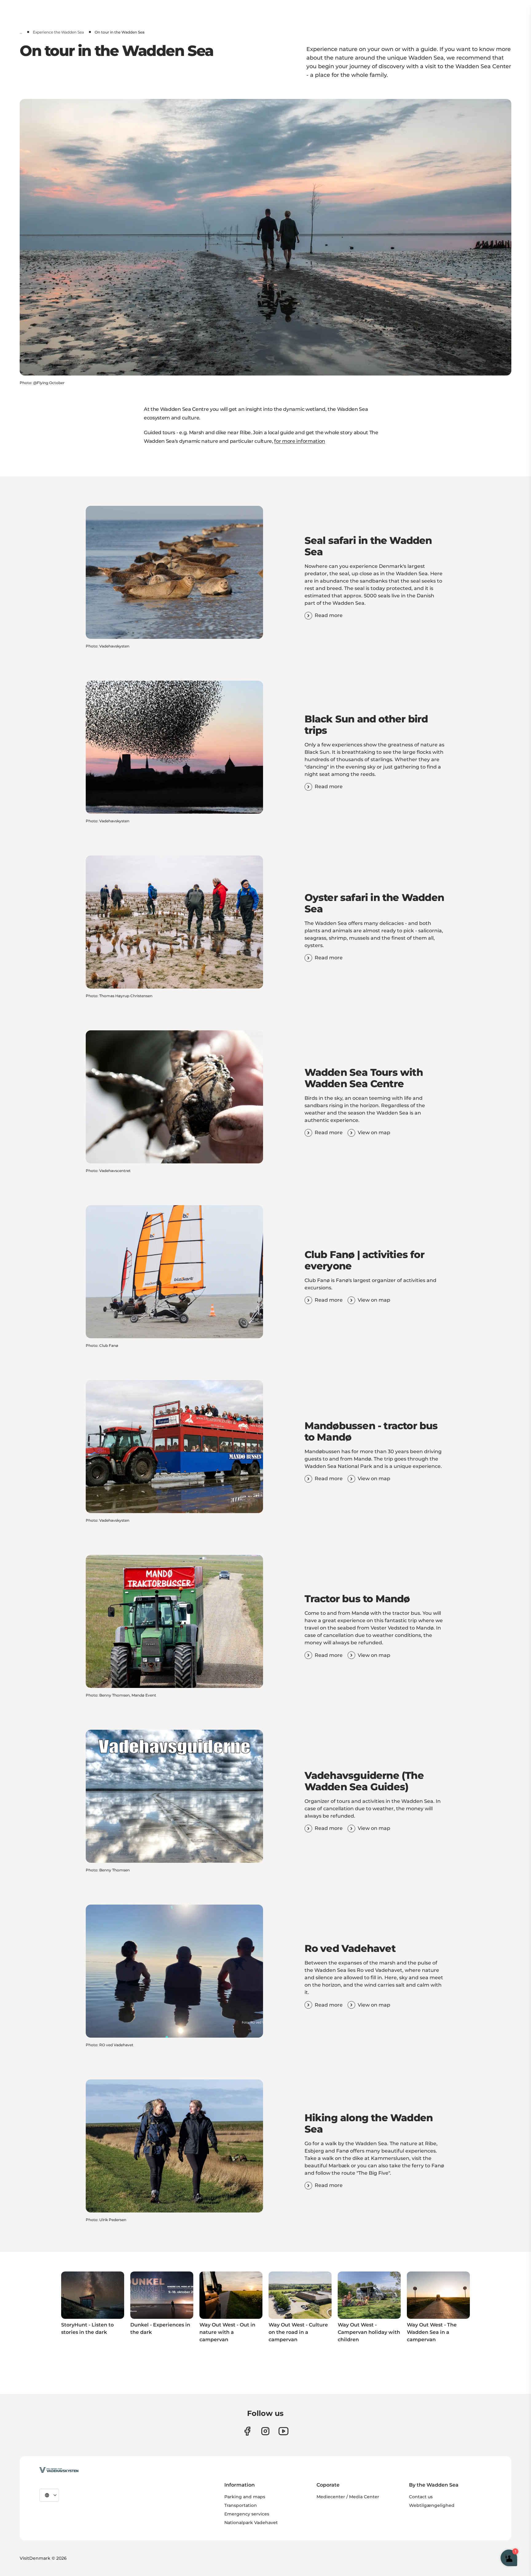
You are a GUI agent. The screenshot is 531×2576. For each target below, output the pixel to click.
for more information (300, 441)
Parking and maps (245, 2497)
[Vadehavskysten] (59, 2470)
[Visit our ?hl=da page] (265, 2431)
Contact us (421, 2497)
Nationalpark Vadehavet (251, 2523)
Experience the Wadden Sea (58, 32)
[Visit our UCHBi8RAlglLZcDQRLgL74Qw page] (283, 2431)
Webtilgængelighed (432, 2505)
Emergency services (247, 2514)
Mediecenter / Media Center (348, 2497)
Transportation (241, 2505)
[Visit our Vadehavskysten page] (247, 2431)
